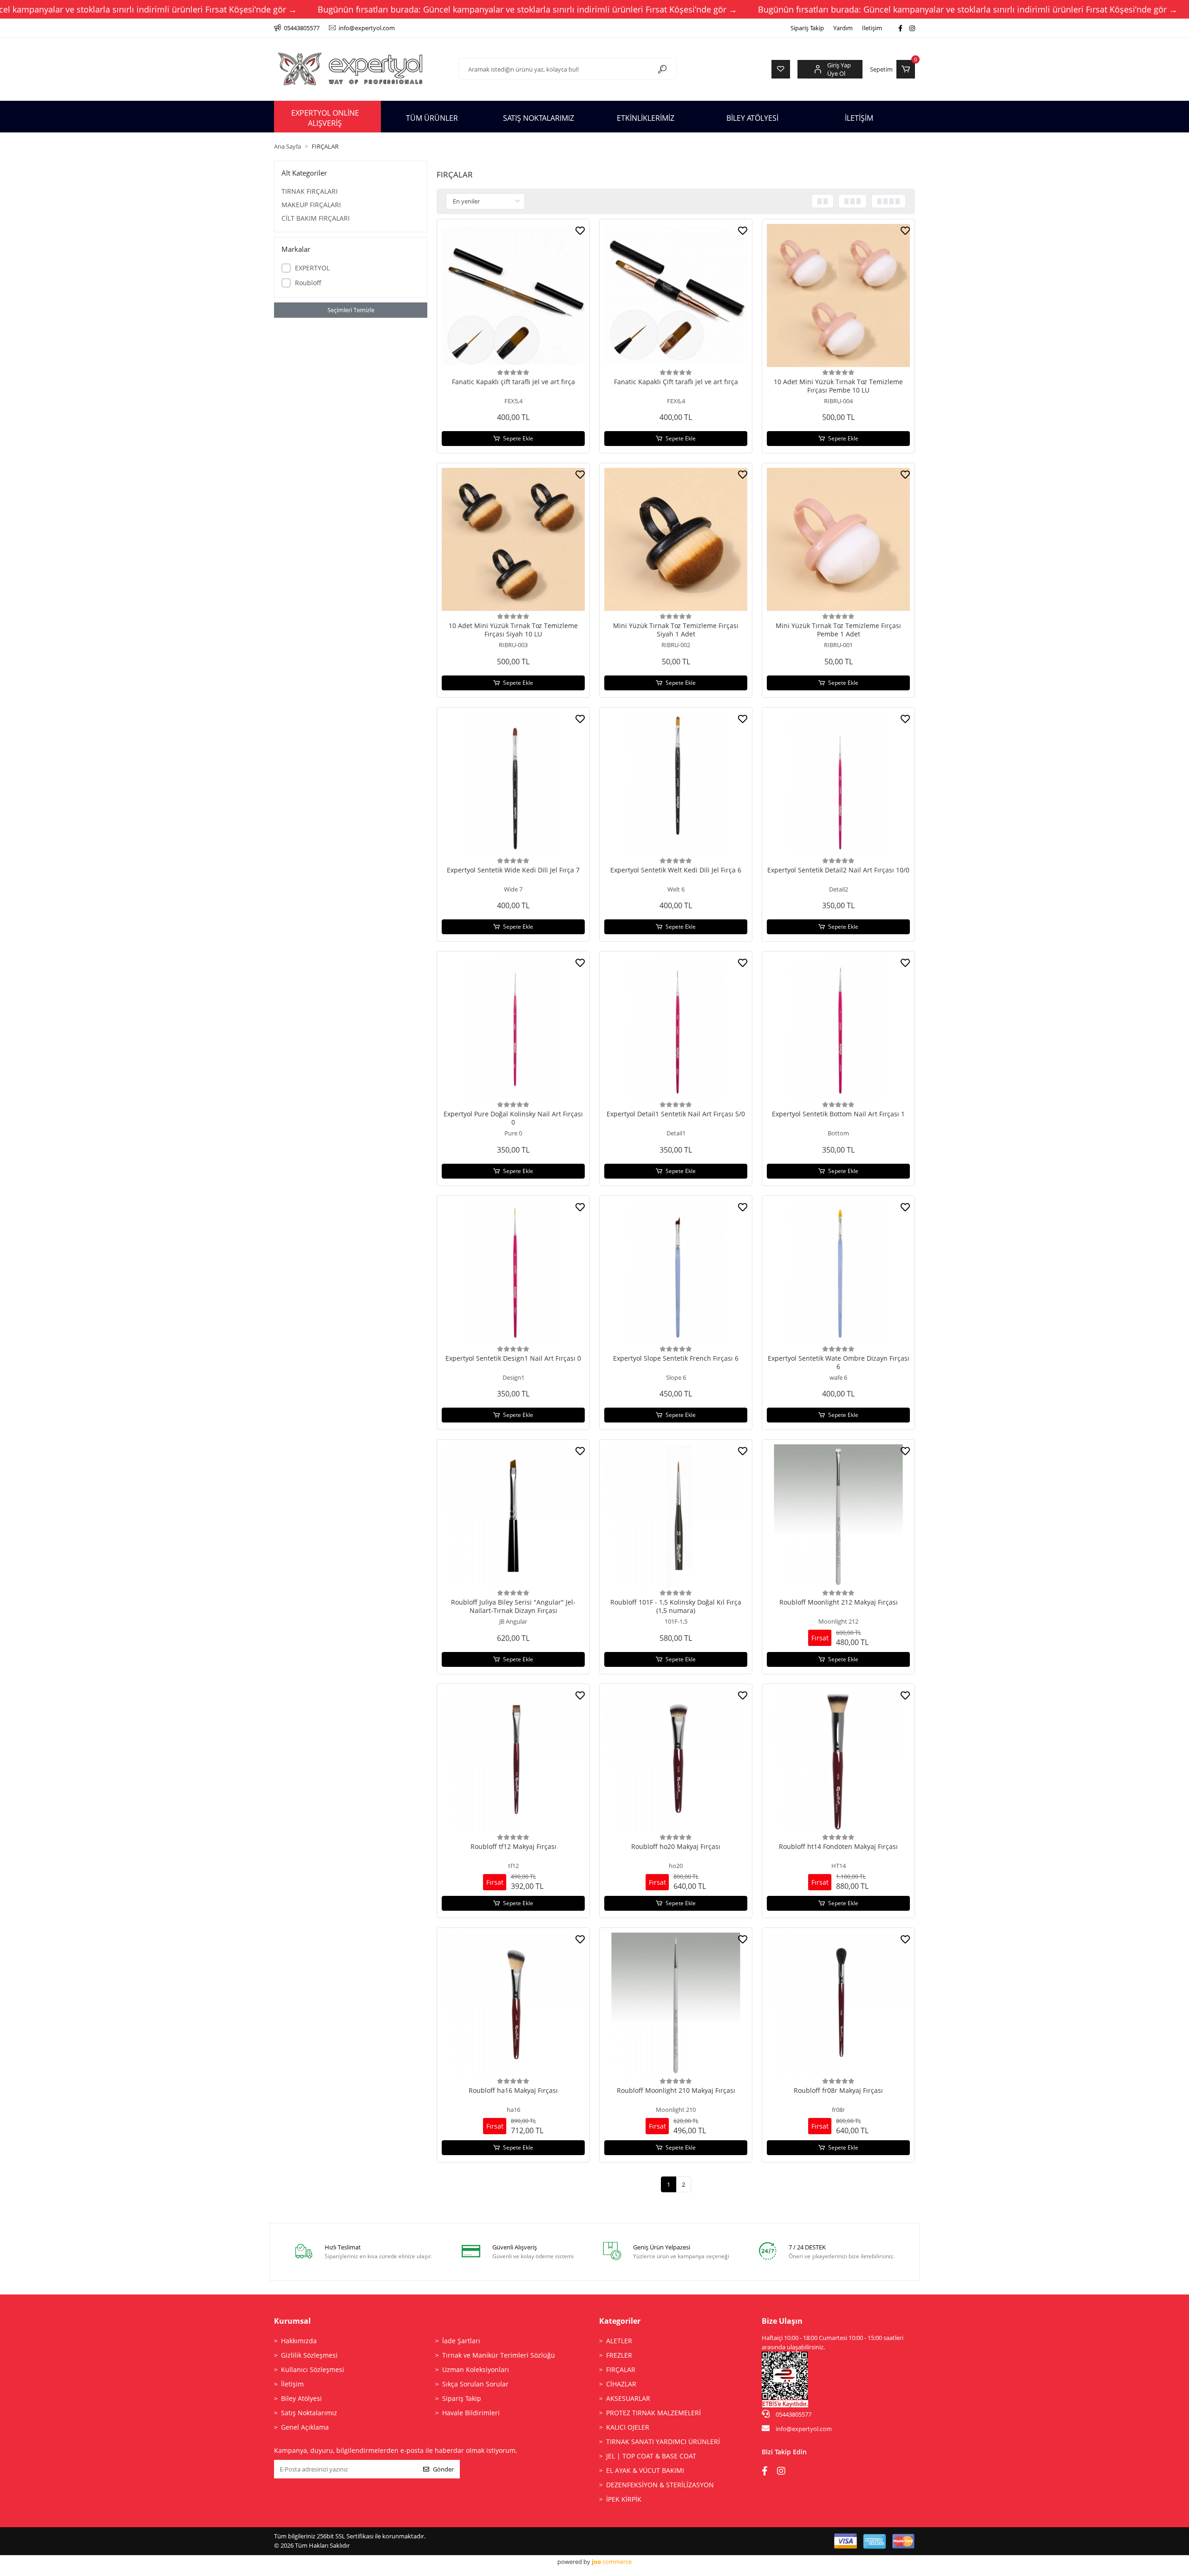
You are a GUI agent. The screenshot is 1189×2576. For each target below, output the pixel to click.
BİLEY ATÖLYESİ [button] (752, 118)
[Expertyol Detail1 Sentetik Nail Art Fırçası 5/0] (676, 1028)
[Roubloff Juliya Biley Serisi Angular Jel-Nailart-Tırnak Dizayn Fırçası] (513, 1516)
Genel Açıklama (305, 2427)
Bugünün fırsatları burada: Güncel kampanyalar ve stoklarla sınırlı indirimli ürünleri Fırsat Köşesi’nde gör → (527, 9)
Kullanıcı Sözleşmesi (313, 2370)
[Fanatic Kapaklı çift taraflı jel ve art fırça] (513, 295)
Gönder (443, 2469)
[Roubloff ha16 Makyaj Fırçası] (513, 2004)
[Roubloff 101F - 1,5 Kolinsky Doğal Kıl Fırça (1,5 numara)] (676, 1516)
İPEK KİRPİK (624, 2499)
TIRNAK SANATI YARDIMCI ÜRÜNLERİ (663, 2442)
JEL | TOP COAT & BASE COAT (651, 2456)
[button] (892, 69)
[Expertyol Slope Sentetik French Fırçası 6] (676, 1272)
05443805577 (793, 2414)
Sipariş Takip (807, 28)
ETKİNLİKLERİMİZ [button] (646, 118)
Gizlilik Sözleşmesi (309, 2355)
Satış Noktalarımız (309, 2413)
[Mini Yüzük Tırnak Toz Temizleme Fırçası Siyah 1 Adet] (676, 539)
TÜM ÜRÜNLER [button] (432, 118)
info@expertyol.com (804, 2429)
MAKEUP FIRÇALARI (311, 205)
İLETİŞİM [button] (859, 118)
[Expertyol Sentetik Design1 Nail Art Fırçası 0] (513, 1272)
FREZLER (619, 2355)
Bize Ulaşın (782, 2321)
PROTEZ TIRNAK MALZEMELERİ (653, 2413)
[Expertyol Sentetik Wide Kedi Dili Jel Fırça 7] (513, 784)
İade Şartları (461, 2341)
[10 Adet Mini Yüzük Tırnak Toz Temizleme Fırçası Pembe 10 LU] (838, 295)
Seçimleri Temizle (351, 310)
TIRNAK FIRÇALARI (310, 191)
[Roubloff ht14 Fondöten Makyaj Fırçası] (838, 1760)
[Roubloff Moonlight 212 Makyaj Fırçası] (838, 1516)
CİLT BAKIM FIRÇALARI (316, 218)
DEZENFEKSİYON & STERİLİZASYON (660, 2485)
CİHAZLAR (621, 2384)
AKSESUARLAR (628, 2398)
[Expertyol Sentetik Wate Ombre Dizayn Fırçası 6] (838, 1272)
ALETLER (619, 2341)
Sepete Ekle (518, 438)
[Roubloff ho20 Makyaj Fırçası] (676, 1760)
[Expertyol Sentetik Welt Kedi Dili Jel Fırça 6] (676, 784)
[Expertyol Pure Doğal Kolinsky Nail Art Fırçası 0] (513, 1028)
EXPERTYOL (312, 268)
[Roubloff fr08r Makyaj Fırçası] (838, 2004)
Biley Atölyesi (301, 2398)
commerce (612, 2562)
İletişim (872, 28)
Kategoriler (620, 2321)
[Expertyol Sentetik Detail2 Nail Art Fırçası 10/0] (838, 784)
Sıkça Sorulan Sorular (475, 2384)
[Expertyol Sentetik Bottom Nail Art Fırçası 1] (838, 1028)
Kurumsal (292, 2321)
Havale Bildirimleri (471, 2413)
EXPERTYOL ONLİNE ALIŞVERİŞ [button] (325, 118)
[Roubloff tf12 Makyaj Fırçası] (513, 1760)
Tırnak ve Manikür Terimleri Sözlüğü (499, 2355)
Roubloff (308, 283)
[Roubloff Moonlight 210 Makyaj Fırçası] (676, 2004)
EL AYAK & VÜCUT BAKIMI (645, 2470)
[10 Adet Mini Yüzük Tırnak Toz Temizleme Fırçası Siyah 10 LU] (513, 539)
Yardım (843, 28)
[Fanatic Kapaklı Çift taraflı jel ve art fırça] (676, 295)
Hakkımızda (299, 2341)
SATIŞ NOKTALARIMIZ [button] (539, 118)
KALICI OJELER (628, 2427)
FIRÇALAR (621, 2370)
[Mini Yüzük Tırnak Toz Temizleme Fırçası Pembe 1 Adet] (838, 539)
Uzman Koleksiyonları (476, 2370)
